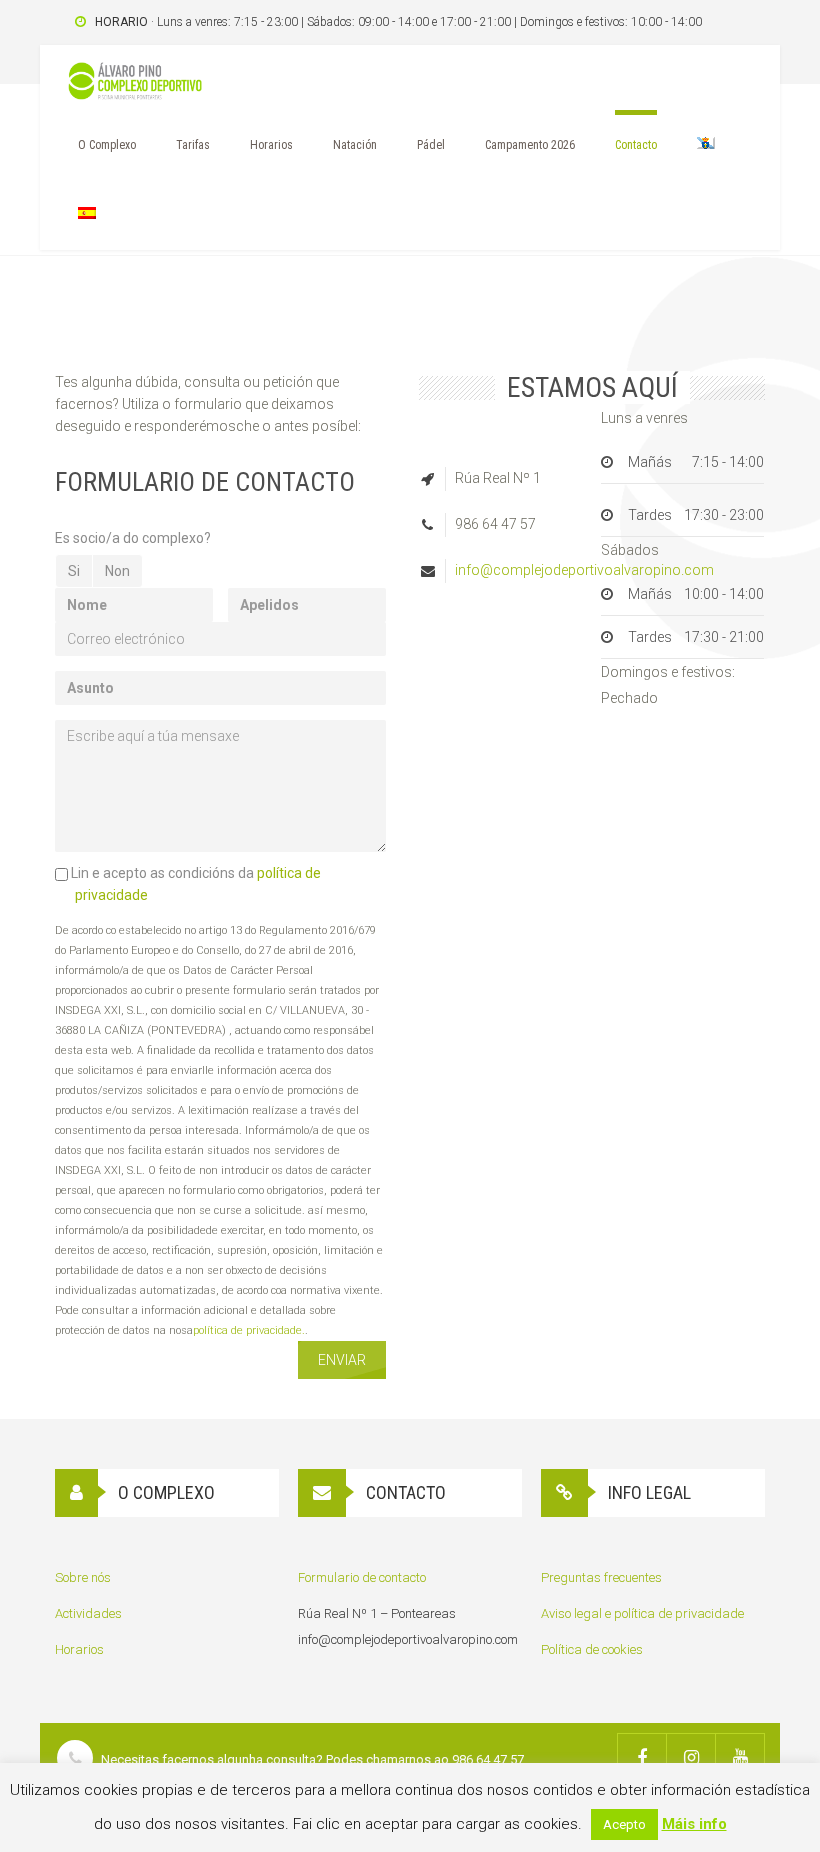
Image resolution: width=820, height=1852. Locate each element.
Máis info (694, 1824)
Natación (355, 145)
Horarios (271, 145)
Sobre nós (83, 1577)
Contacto (636, 145)
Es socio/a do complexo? (133, 538)
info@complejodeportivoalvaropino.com (584, 570)
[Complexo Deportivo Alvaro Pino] (135, 86)
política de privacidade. (249, 1330)
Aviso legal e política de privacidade (642, 1613)
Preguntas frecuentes (601, 1577)
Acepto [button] (624, 1824)
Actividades (88, 1613)
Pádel (431, 145)
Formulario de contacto (362, 1577)
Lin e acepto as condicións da (194, 884)
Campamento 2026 (530, 145)
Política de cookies (592, 1649)
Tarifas (193, 145)
